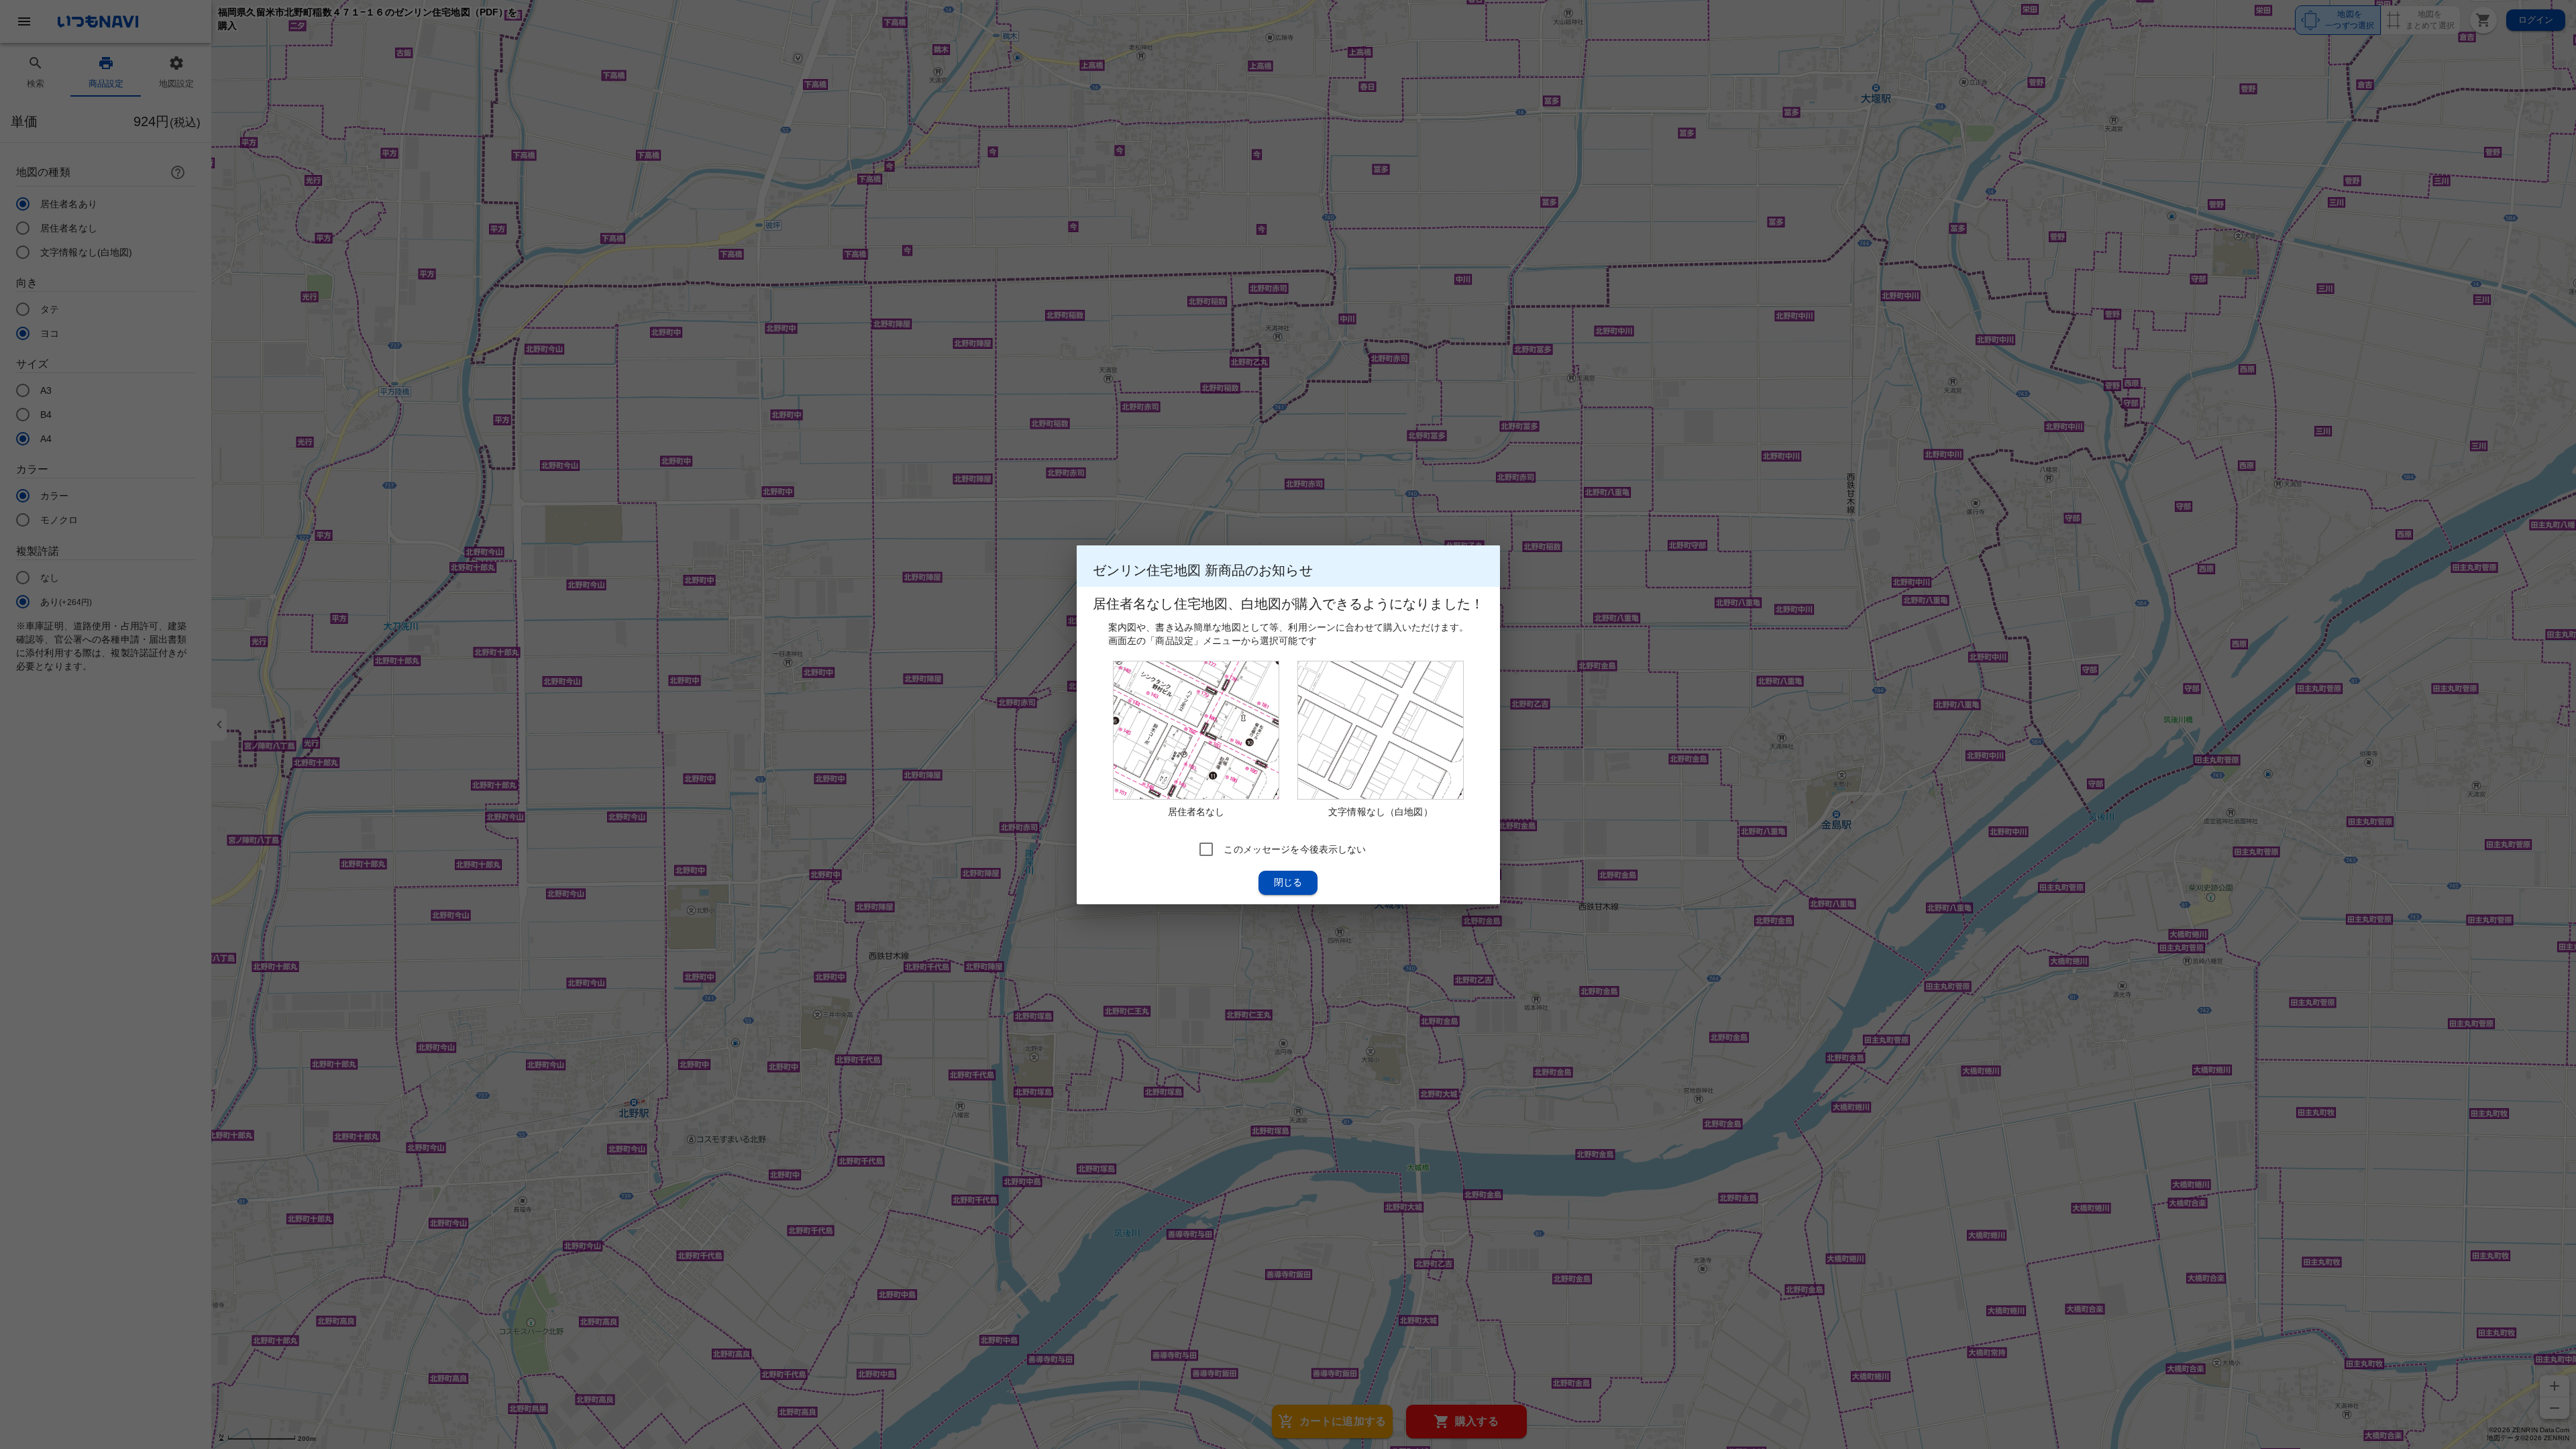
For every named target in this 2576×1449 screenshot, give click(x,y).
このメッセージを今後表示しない (1295, 849)
